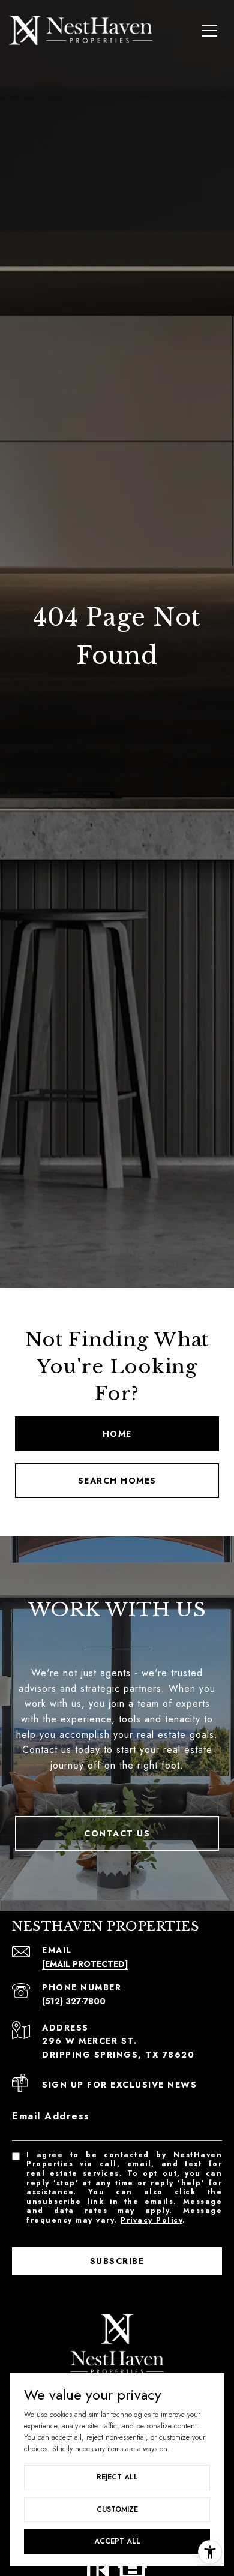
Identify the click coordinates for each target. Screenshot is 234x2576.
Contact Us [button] (117, 1833)
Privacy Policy (151, 2220)
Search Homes (117, 1481)
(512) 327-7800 (74, 2001)
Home (117, 1434)
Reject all (117, 2477)
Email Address (51, 2116)
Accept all (117, 2541)
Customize (117, 2509)
